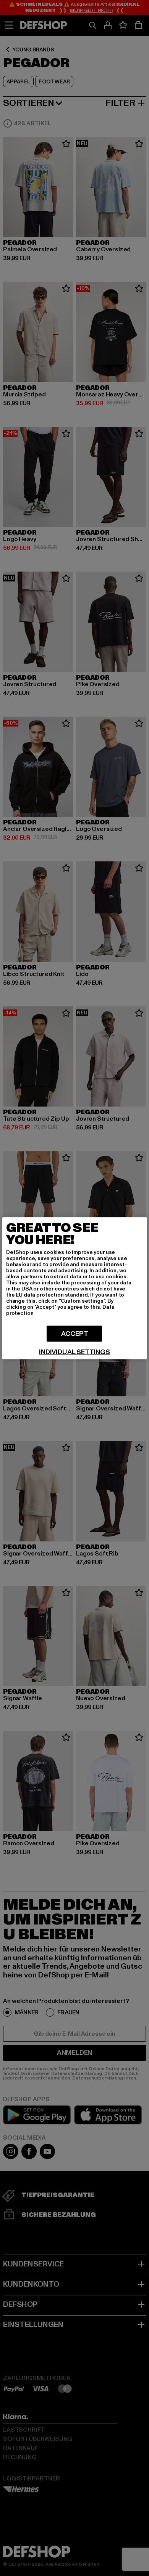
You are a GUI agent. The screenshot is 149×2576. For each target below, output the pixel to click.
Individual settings (74, 1352)
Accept (75, 1333)
